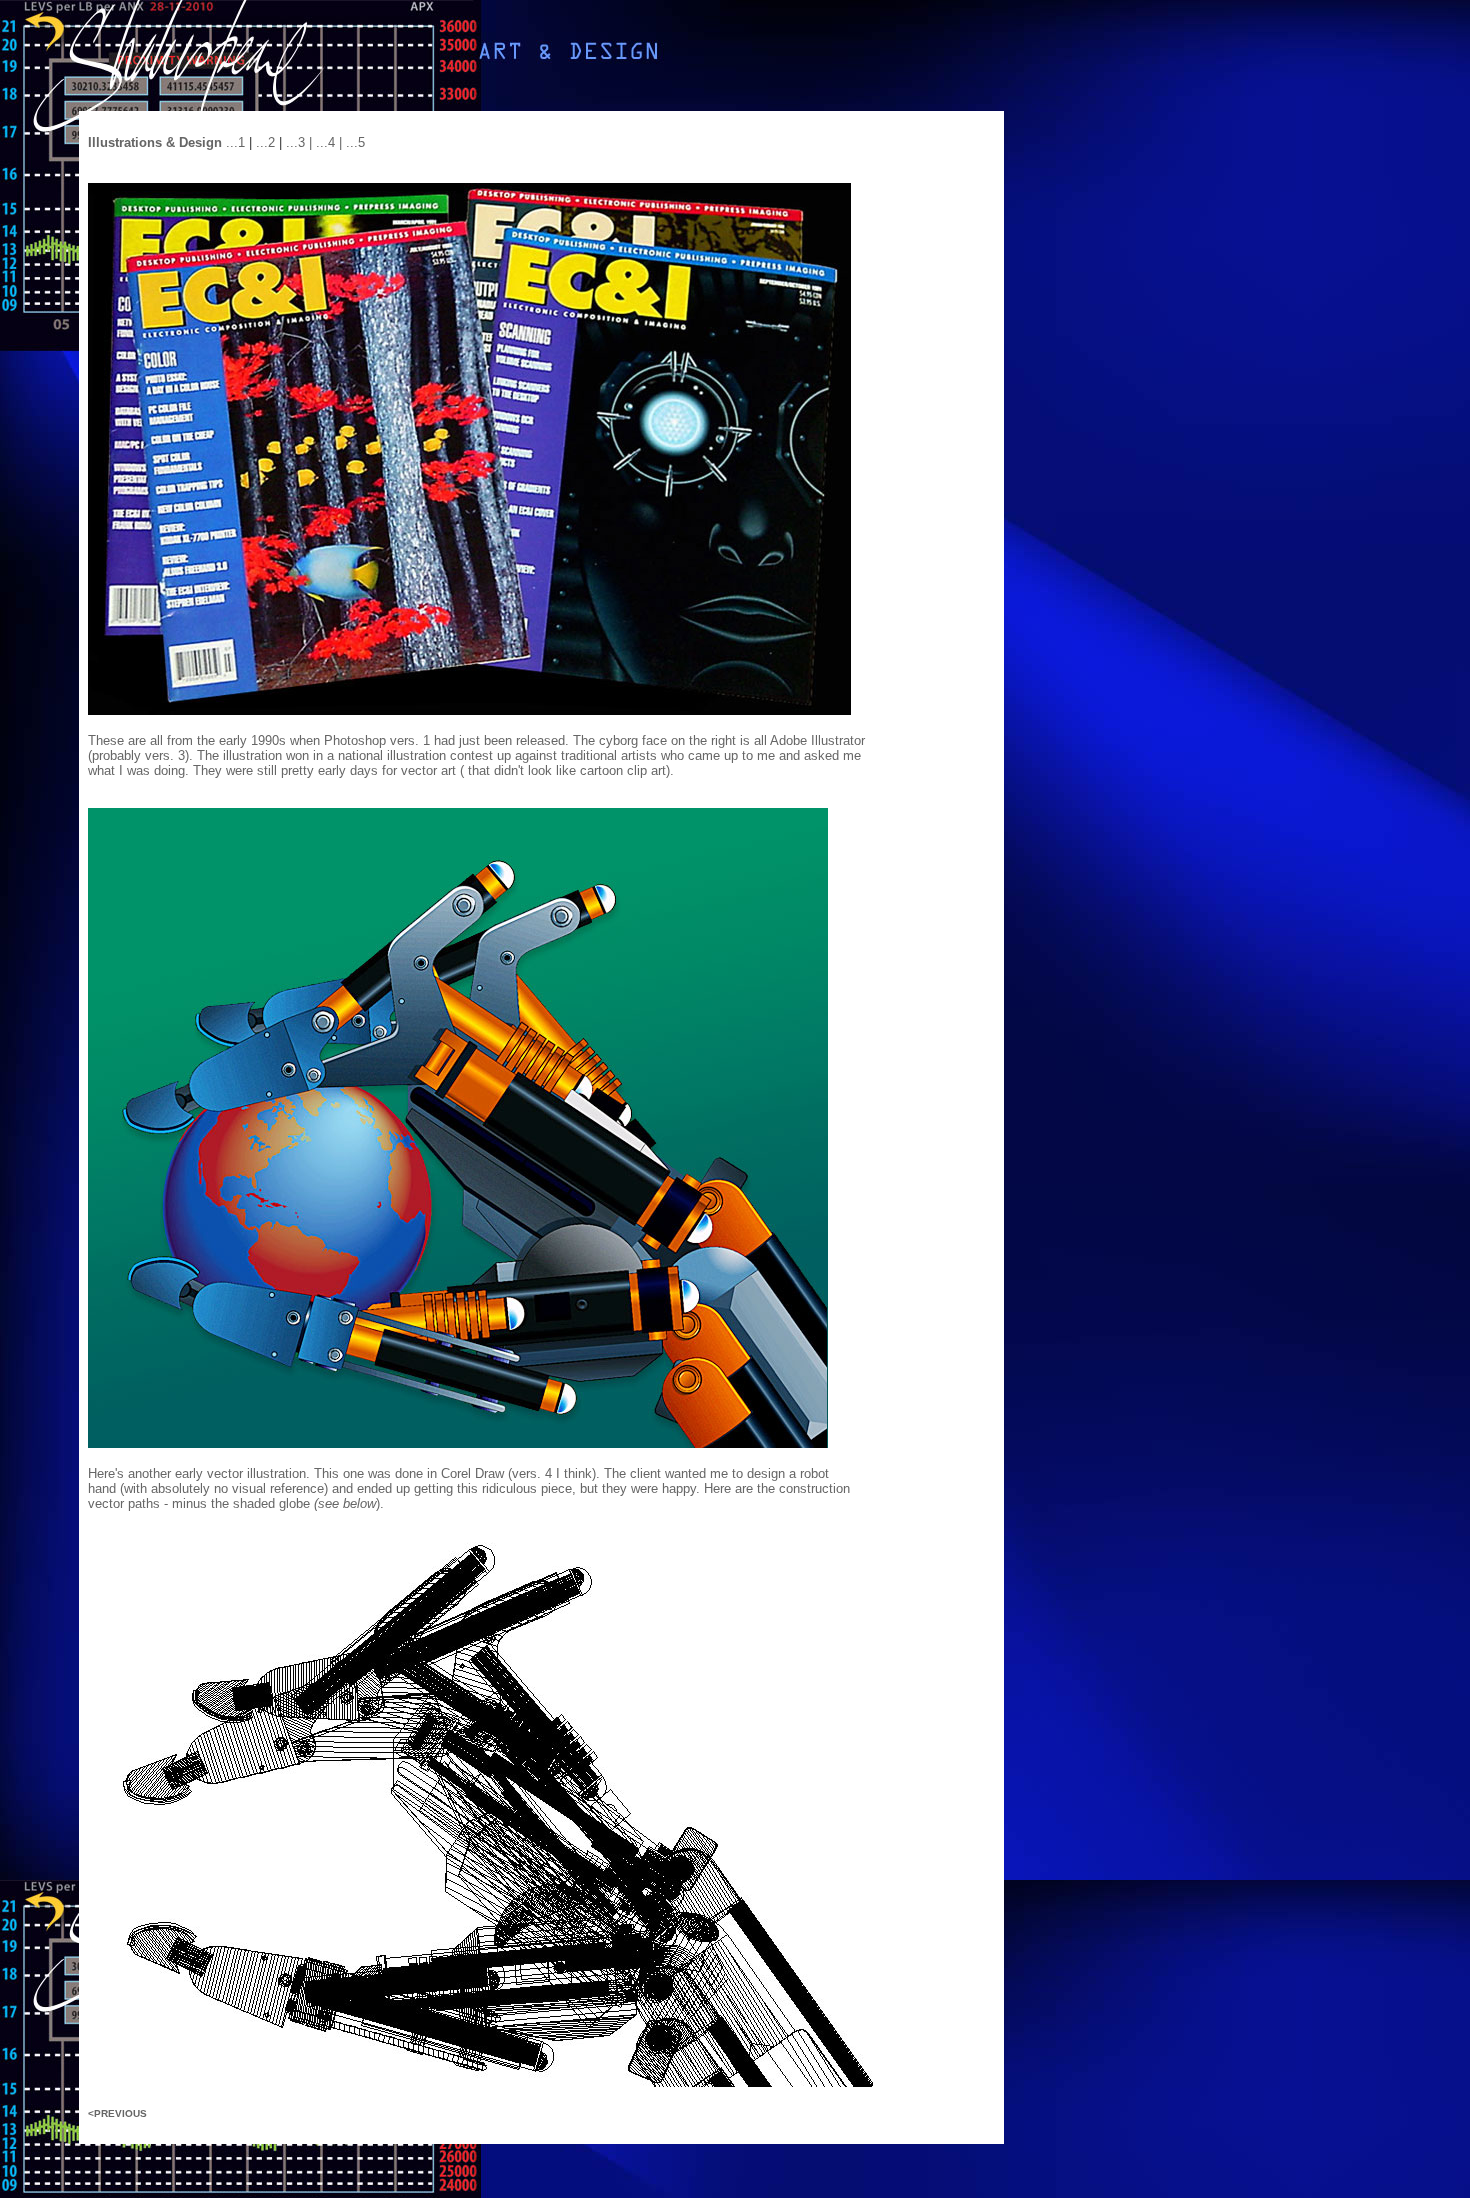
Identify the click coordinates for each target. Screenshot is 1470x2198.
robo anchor (716, 770)
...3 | (301, 142)
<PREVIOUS (117, 2113)
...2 (265, 142)
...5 (355, 142)
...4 (327, 142)
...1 (235, 142)
